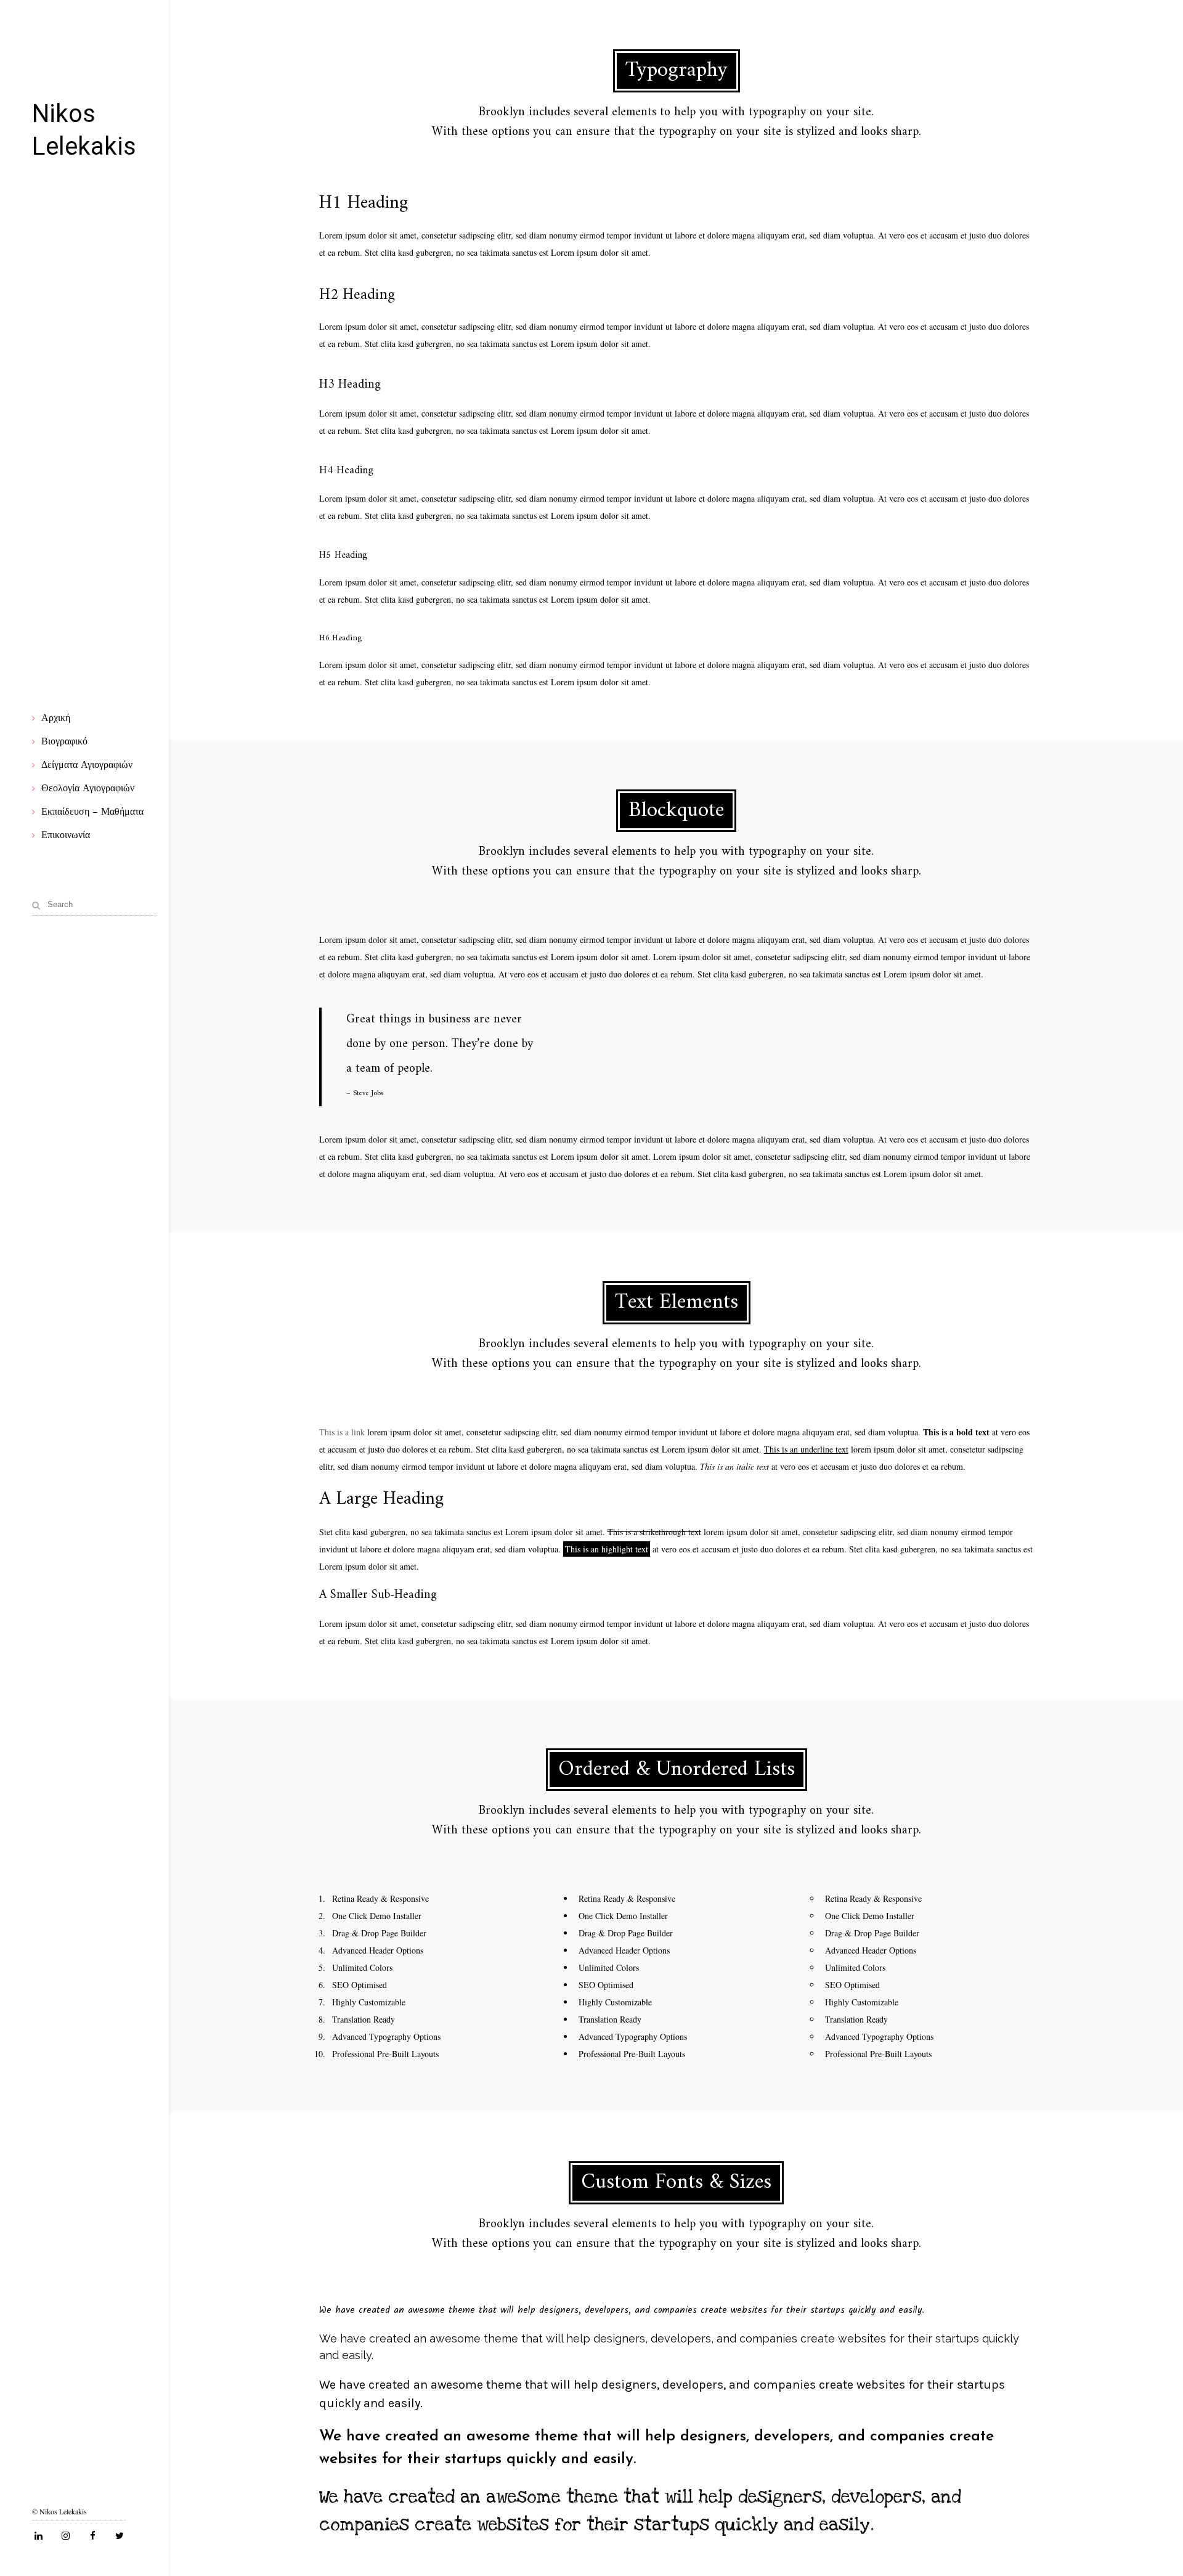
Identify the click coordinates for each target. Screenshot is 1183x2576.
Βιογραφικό (64, 742)
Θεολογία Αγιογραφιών (88, 789)
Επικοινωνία (66, 836)
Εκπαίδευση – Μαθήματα (92, 812)
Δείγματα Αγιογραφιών (87, 765)
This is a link (342, 1432)
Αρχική (56, 719)
